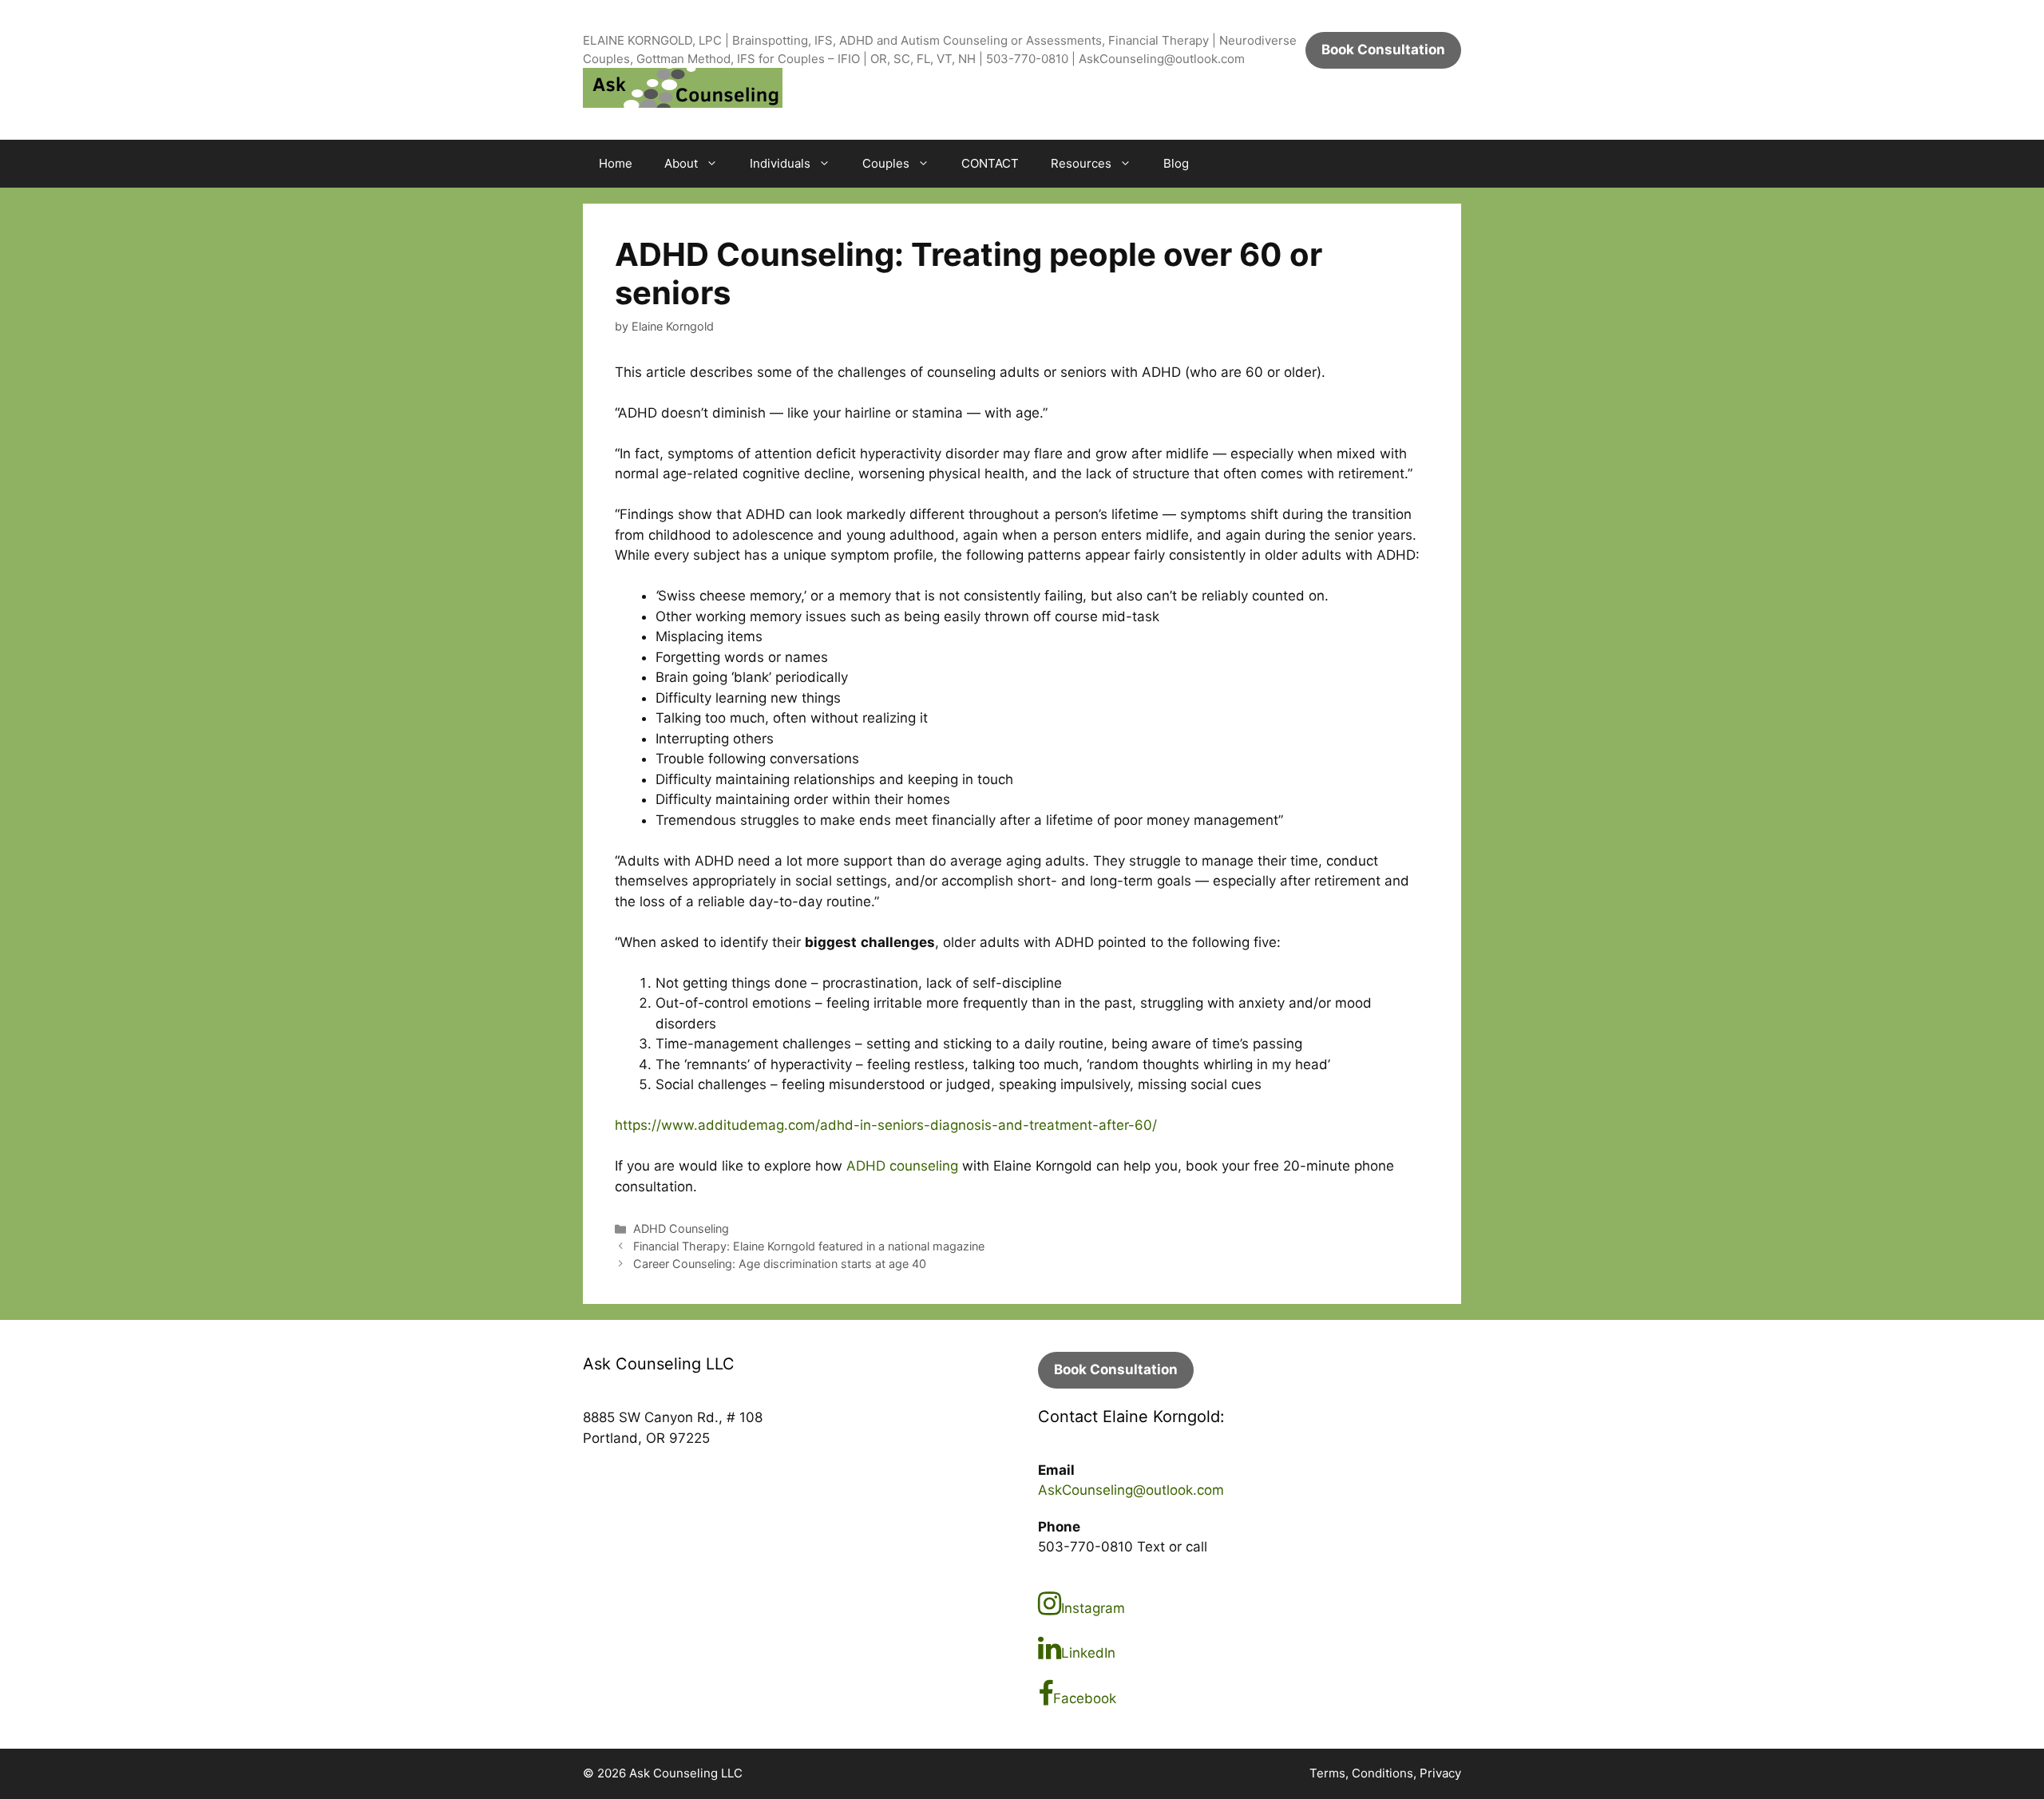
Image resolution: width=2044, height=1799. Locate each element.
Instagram (1093, 1608)
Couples (886, 163)
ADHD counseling (902, 1166)
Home (616, 163)
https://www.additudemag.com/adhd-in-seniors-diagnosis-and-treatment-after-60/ (886, 1125)
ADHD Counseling (681, 1228)
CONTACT (990, 163)
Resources (1081, 163)
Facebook (1085, 1698)
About (681, 163)
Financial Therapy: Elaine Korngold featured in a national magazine (809, 1246)
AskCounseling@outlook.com (1131, 1490)
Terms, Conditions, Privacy (1385, 1773)
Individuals (780, 163)
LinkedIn (1088, 1653)
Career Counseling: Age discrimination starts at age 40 (780, 1264)
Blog (1176, 163)
